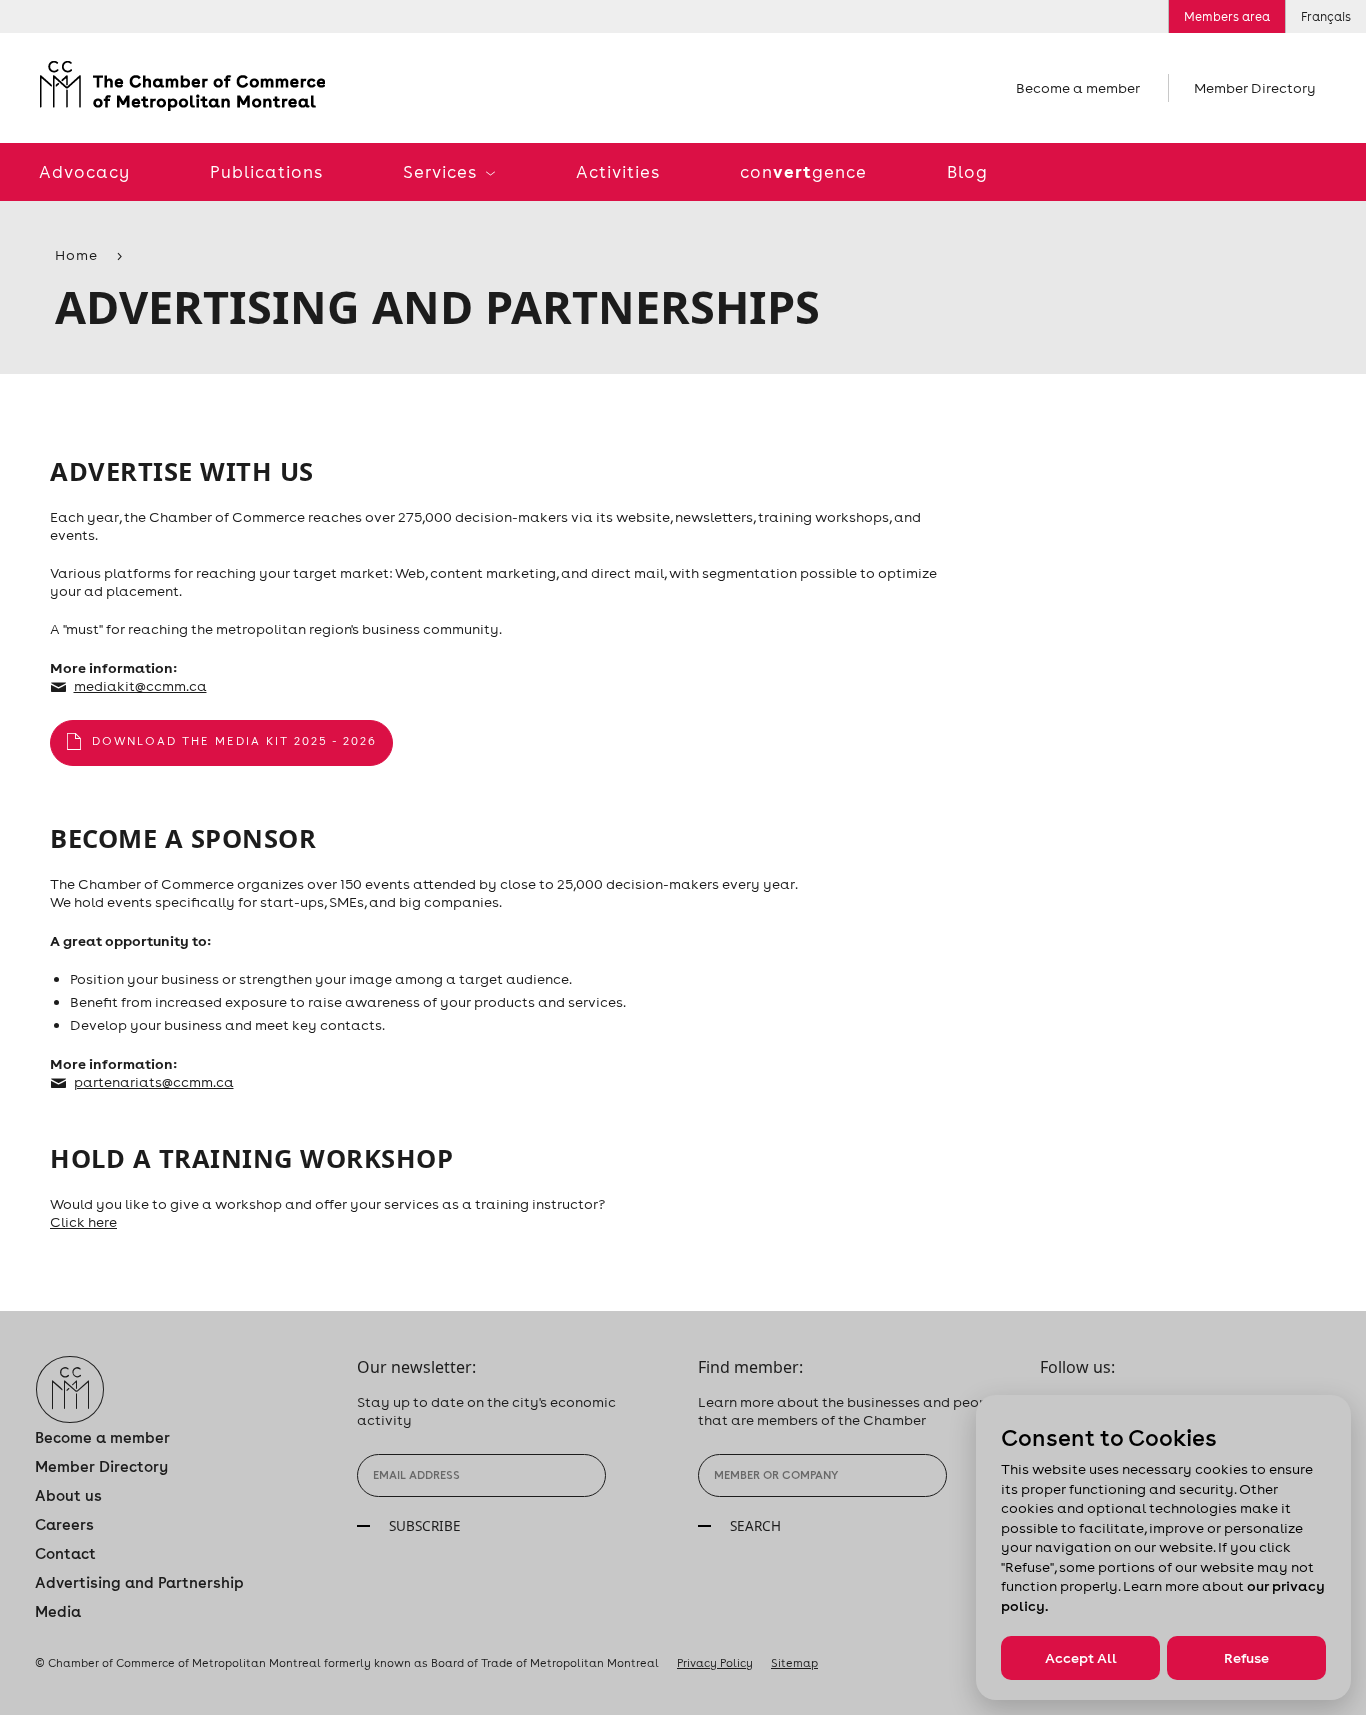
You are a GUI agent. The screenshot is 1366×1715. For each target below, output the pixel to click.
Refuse (1246, 1658)
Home (76, 255)
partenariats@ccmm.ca (154, 1082)
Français (1326, 16)
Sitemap (794, 1663)
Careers (64, 1524)
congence (803, 171)
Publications (266, 172)
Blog (967, 172)
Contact (65, 1553)
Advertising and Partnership (139, 1582)
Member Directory (1255, 88)
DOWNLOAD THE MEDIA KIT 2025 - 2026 (234, 741)
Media (58, 1611)
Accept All (1081, 1658)
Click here (83, 1222)
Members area (1227, 16)
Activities (618, 172)
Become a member (1078, 88)
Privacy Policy (715, 1663)
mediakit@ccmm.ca (140, 686)
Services (442, 172)
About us (68, 1495)
